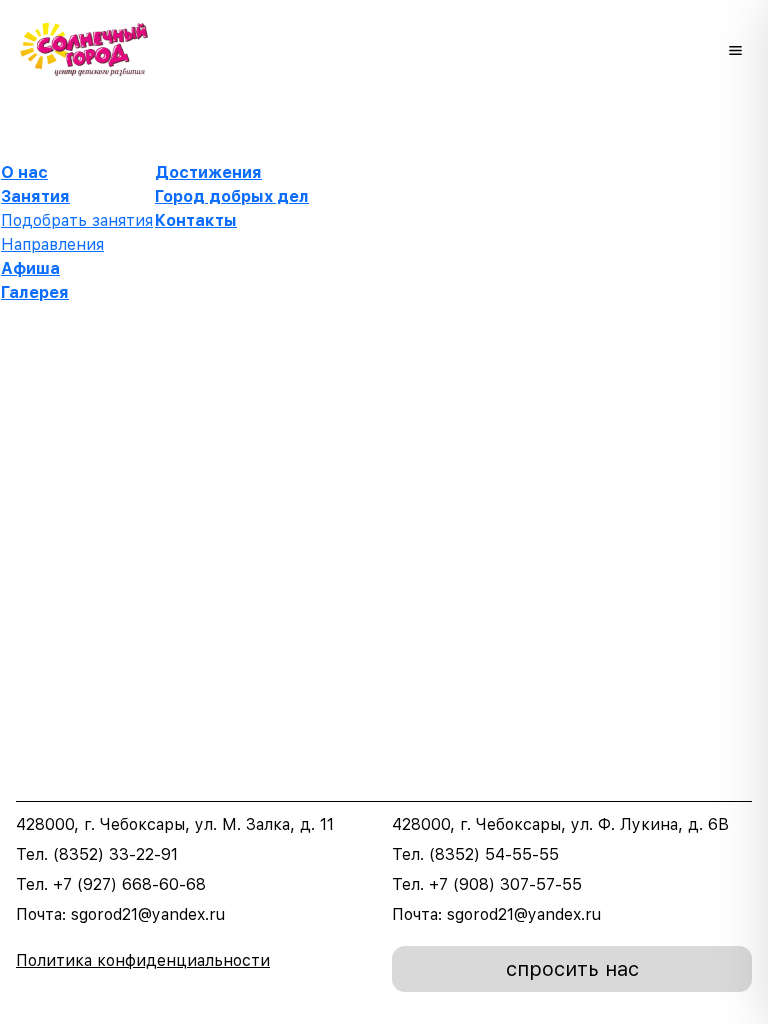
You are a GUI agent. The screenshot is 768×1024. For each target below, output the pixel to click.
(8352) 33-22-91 (115, 854)
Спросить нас (572, 969)
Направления (52, 244)
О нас (24, 172)
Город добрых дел (232, 196)
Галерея (35, 292)
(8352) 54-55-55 (494, 854)
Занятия (35, 196)
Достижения (208, 172)
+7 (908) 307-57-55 (505, 884)
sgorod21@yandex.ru (148, 914)
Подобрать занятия (77, 220)
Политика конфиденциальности (143, 960)
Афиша (30, 268)
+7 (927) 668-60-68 (129, 884)
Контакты (196, 220)
